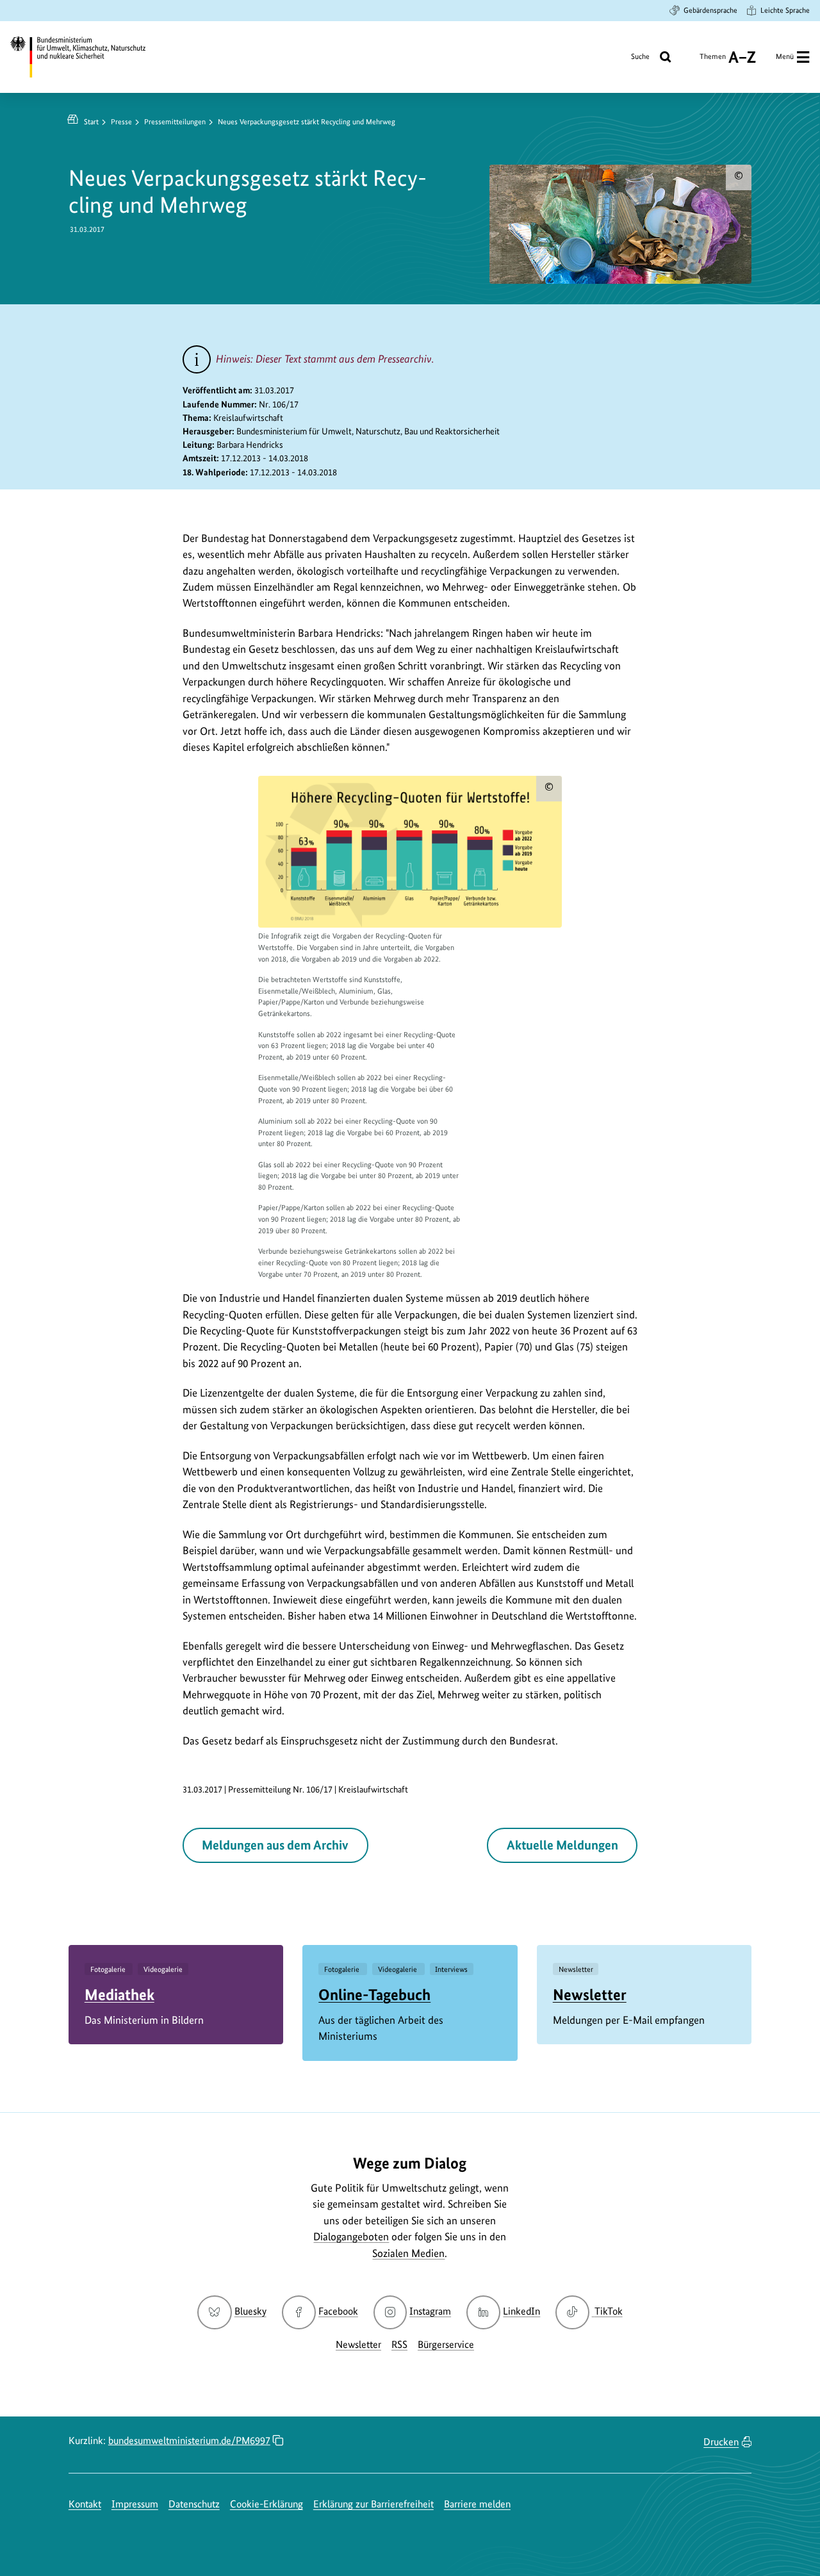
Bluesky (250, 2311)
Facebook (338, 2311)
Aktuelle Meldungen (562, 1845)
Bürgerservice (446, 2344)
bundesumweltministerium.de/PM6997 (189, 2441)
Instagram (430, 2311)
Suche (640, 56)
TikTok (608, 2311)
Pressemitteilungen (175, 122)
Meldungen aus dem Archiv (275, 1845)
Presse (121, 122)
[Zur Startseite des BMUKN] (87, 57)
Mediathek (119, 1995)
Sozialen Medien (408, 2253)
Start (91, 122)
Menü (785, 56)
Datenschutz (194, 2504)
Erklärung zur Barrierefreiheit (373, 2504)
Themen (713, 61)
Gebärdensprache (710, 10)
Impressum (135, 2504)
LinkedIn (521, 2311)
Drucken (721, 2442)
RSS (399, 2344)
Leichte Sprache (785, 10)
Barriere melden (477, 2504)
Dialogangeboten (351, 2236)
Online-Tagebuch (374, 1995)
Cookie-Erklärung (266, 2504)
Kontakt (85, 2504)
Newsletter (590, 1995)
